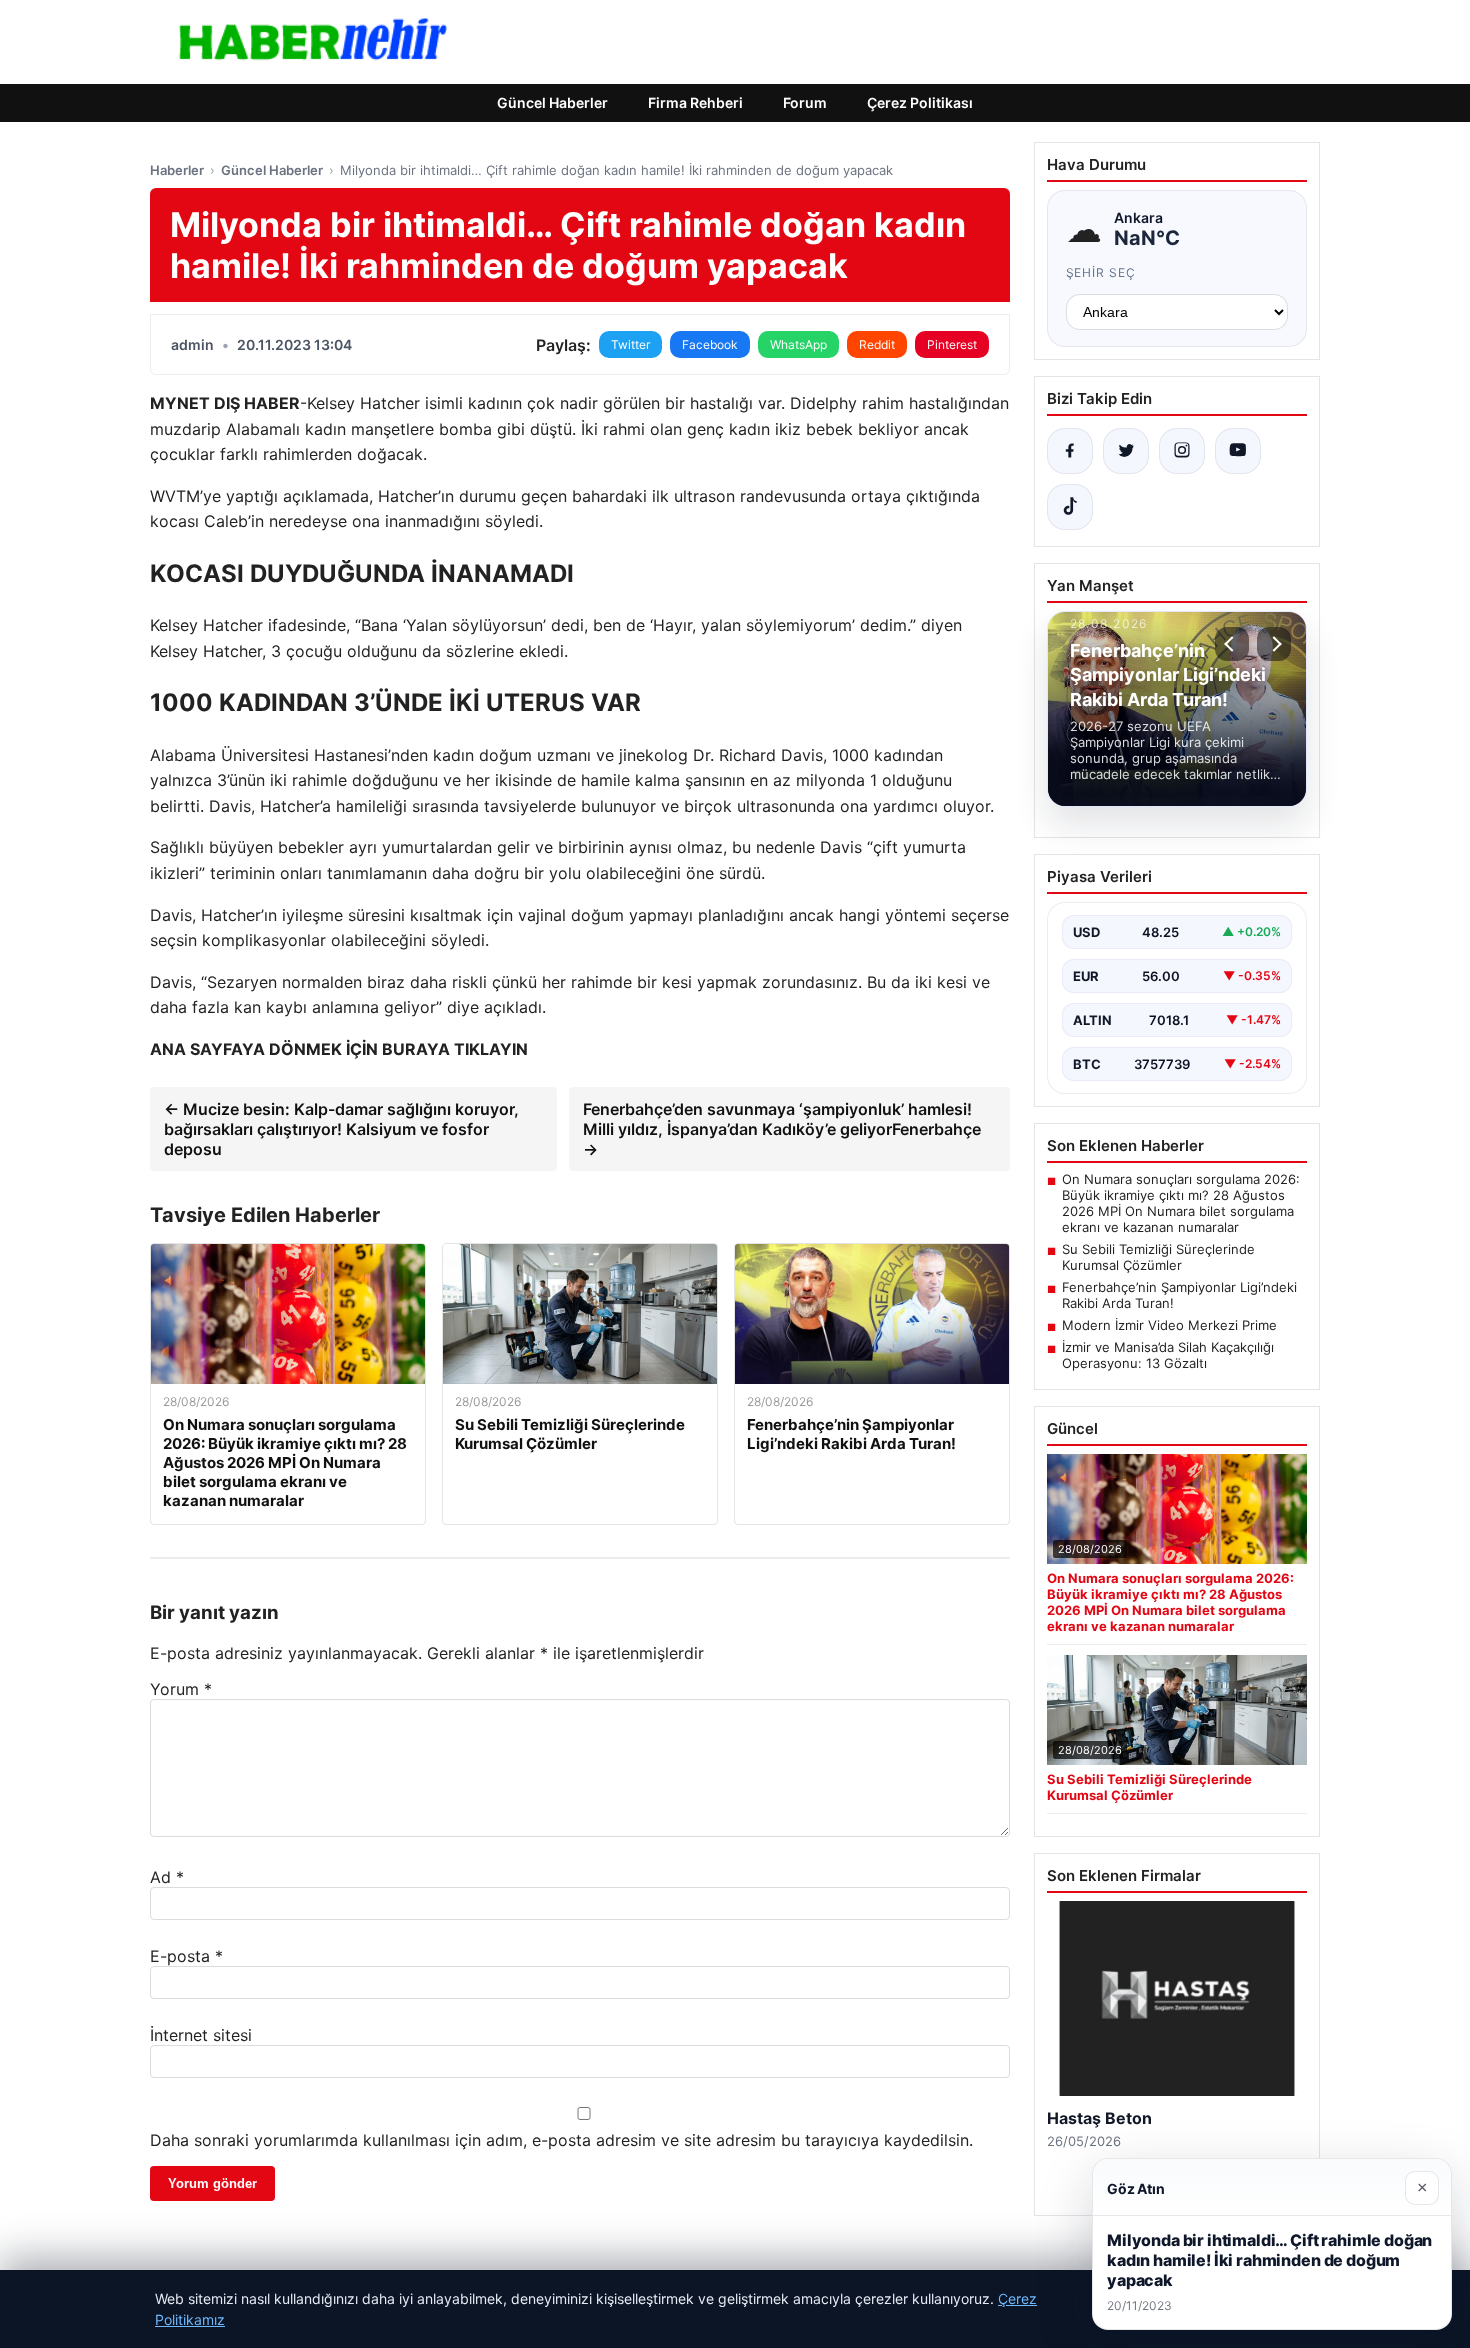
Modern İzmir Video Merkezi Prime (1169, 1325)
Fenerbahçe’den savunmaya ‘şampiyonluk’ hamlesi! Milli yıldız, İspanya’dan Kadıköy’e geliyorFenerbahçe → (782, 1129)
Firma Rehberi (695, 102)
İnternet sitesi (201, 2035)
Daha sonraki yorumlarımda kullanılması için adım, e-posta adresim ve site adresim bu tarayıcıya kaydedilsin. (561, 2140)
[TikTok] (1070, 507)
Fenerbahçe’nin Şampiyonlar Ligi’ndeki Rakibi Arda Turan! (1179, 1295)
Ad (167, 1877)
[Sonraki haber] (1274, 644)
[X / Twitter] (1126, 451)
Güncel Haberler (552, 102)
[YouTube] (1238, 451)
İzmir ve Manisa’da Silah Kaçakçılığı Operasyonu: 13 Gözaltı (1168, 1355)
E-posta (186, 1956)
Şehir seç (1101, 272)
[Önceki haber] (1232, 644)
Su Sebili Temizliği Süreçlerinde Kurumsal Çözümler (1158, 1257)
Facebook (710, 344)
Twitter (630, 344)
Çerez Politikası (920, 102)
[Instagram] (1182, 451)
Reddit (877, 344)
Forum (805, 102)
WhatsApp (798, 344)
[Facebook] (1070, 451)
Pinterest (952, 344)
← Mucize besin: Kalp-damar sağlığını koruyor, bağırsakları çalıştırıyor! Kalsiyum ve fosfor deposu (341, 1129)
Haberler (177, 170)
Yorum (181, 1689)
